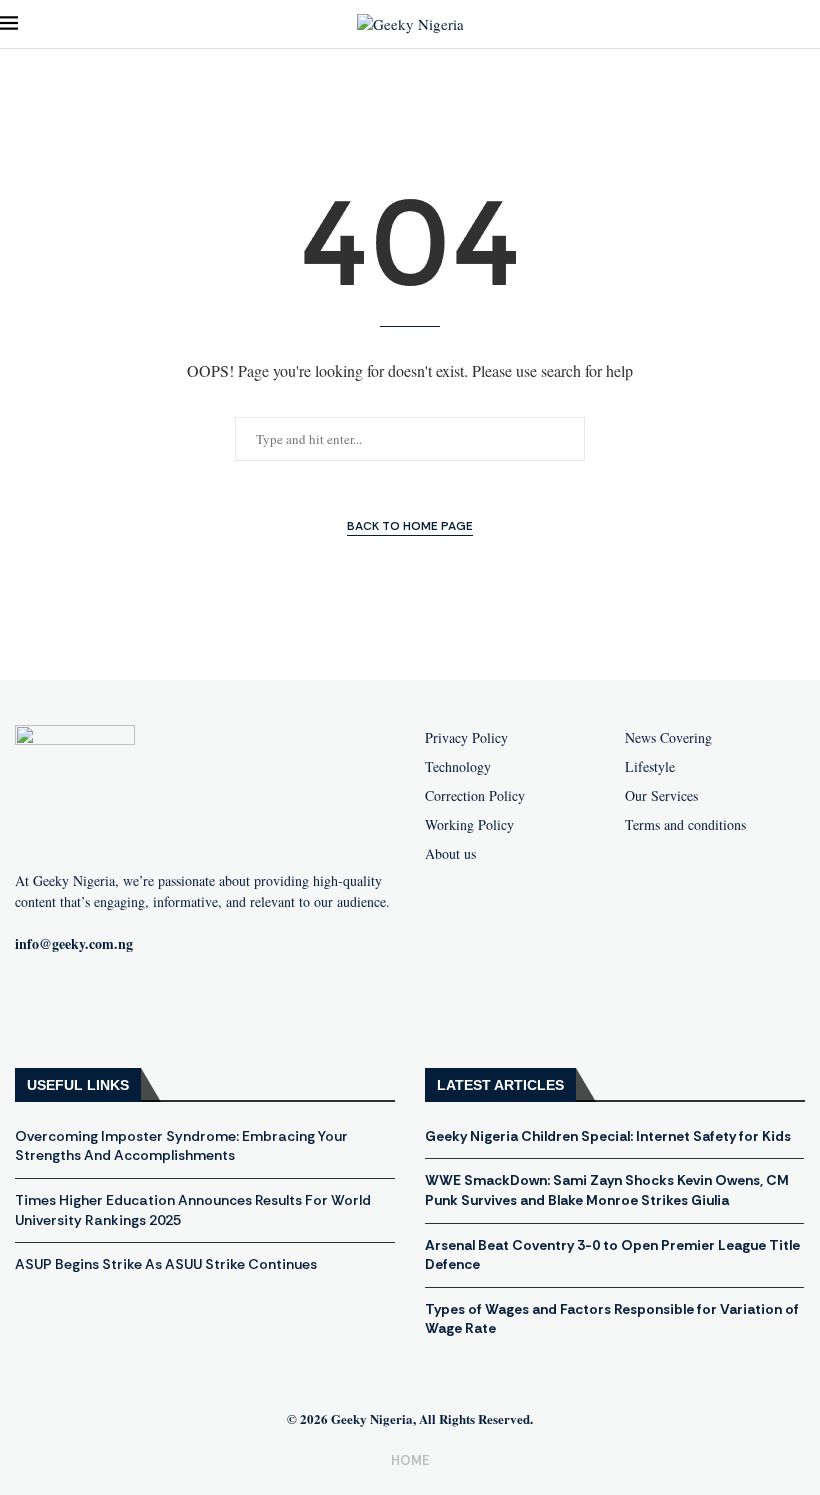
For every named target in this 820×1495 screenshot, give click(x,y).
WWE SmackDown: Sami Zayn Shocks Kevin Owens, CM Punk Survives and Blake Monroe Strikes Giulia (607, 1190)
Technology (458, 767)
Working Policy (469, 825)
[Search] (810, 24)
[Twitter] (168, 1009)
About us (450, 854)
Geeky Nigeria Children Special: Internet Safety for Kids (608, 1136)
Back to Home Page (410, 526)
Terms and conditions (685, 825)
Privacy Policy (466, 738)
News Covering (668, 738)
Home (410, 1460)
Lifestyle (650, 767)
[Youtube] (104, 1009)
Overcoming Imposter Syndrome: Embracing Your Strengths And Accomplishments (181, 1146)
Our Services (661, 796)
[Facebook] (40, 1009)
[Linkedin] (232, 1009)
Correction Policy (475, 796)
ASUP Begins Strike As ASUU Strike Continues (166, 1264)
